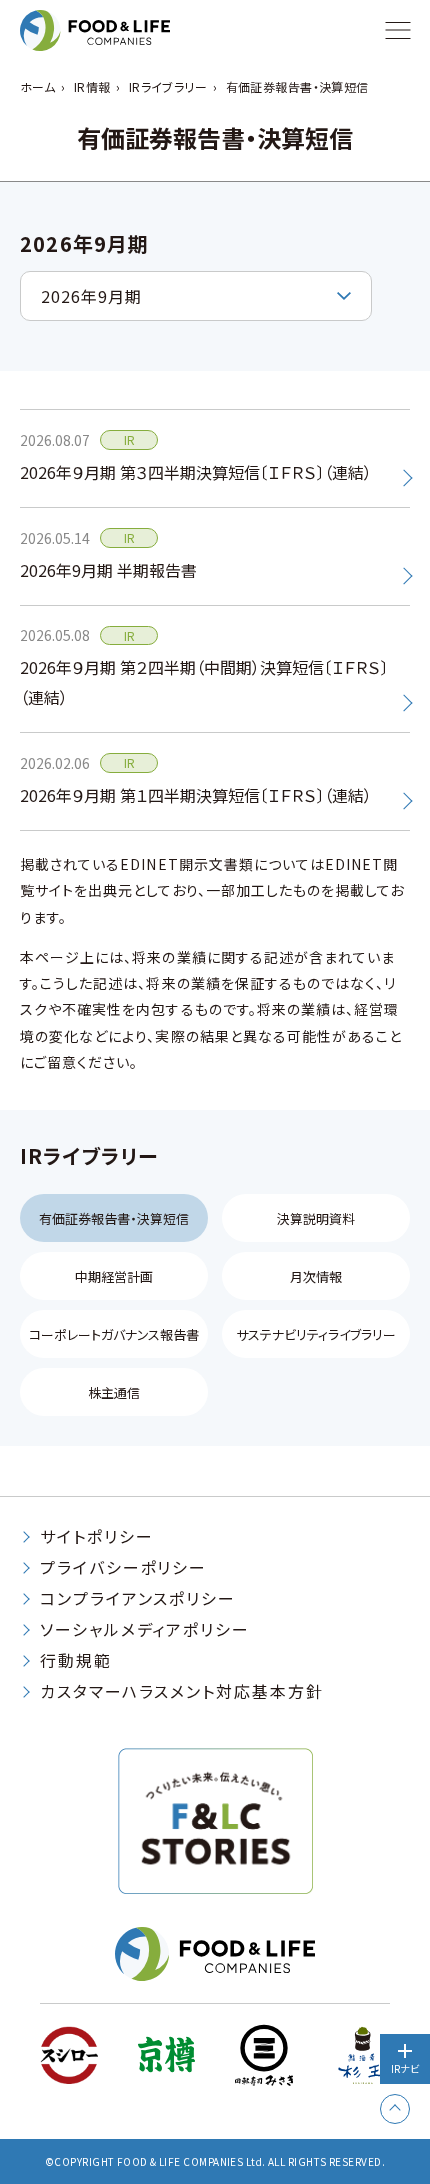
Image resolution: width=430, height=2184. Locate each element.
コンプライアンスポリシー (138, 1598)
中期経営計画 (114, 1276)
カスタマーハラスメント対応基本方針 (182, 1691)
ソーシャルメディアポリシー (145, 1629)
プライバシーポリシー (123, 1567)
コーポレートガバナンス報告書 (114, 1334)
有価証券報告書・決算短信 (114, 1218)
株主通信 (114, 1392)
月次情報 (316, 1276)
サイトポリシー (96, 1536)
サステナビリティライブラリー (316, 1334)
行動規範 (76, 1660)
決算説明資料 (316, 1218)
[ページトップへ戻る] (395, 2109)
